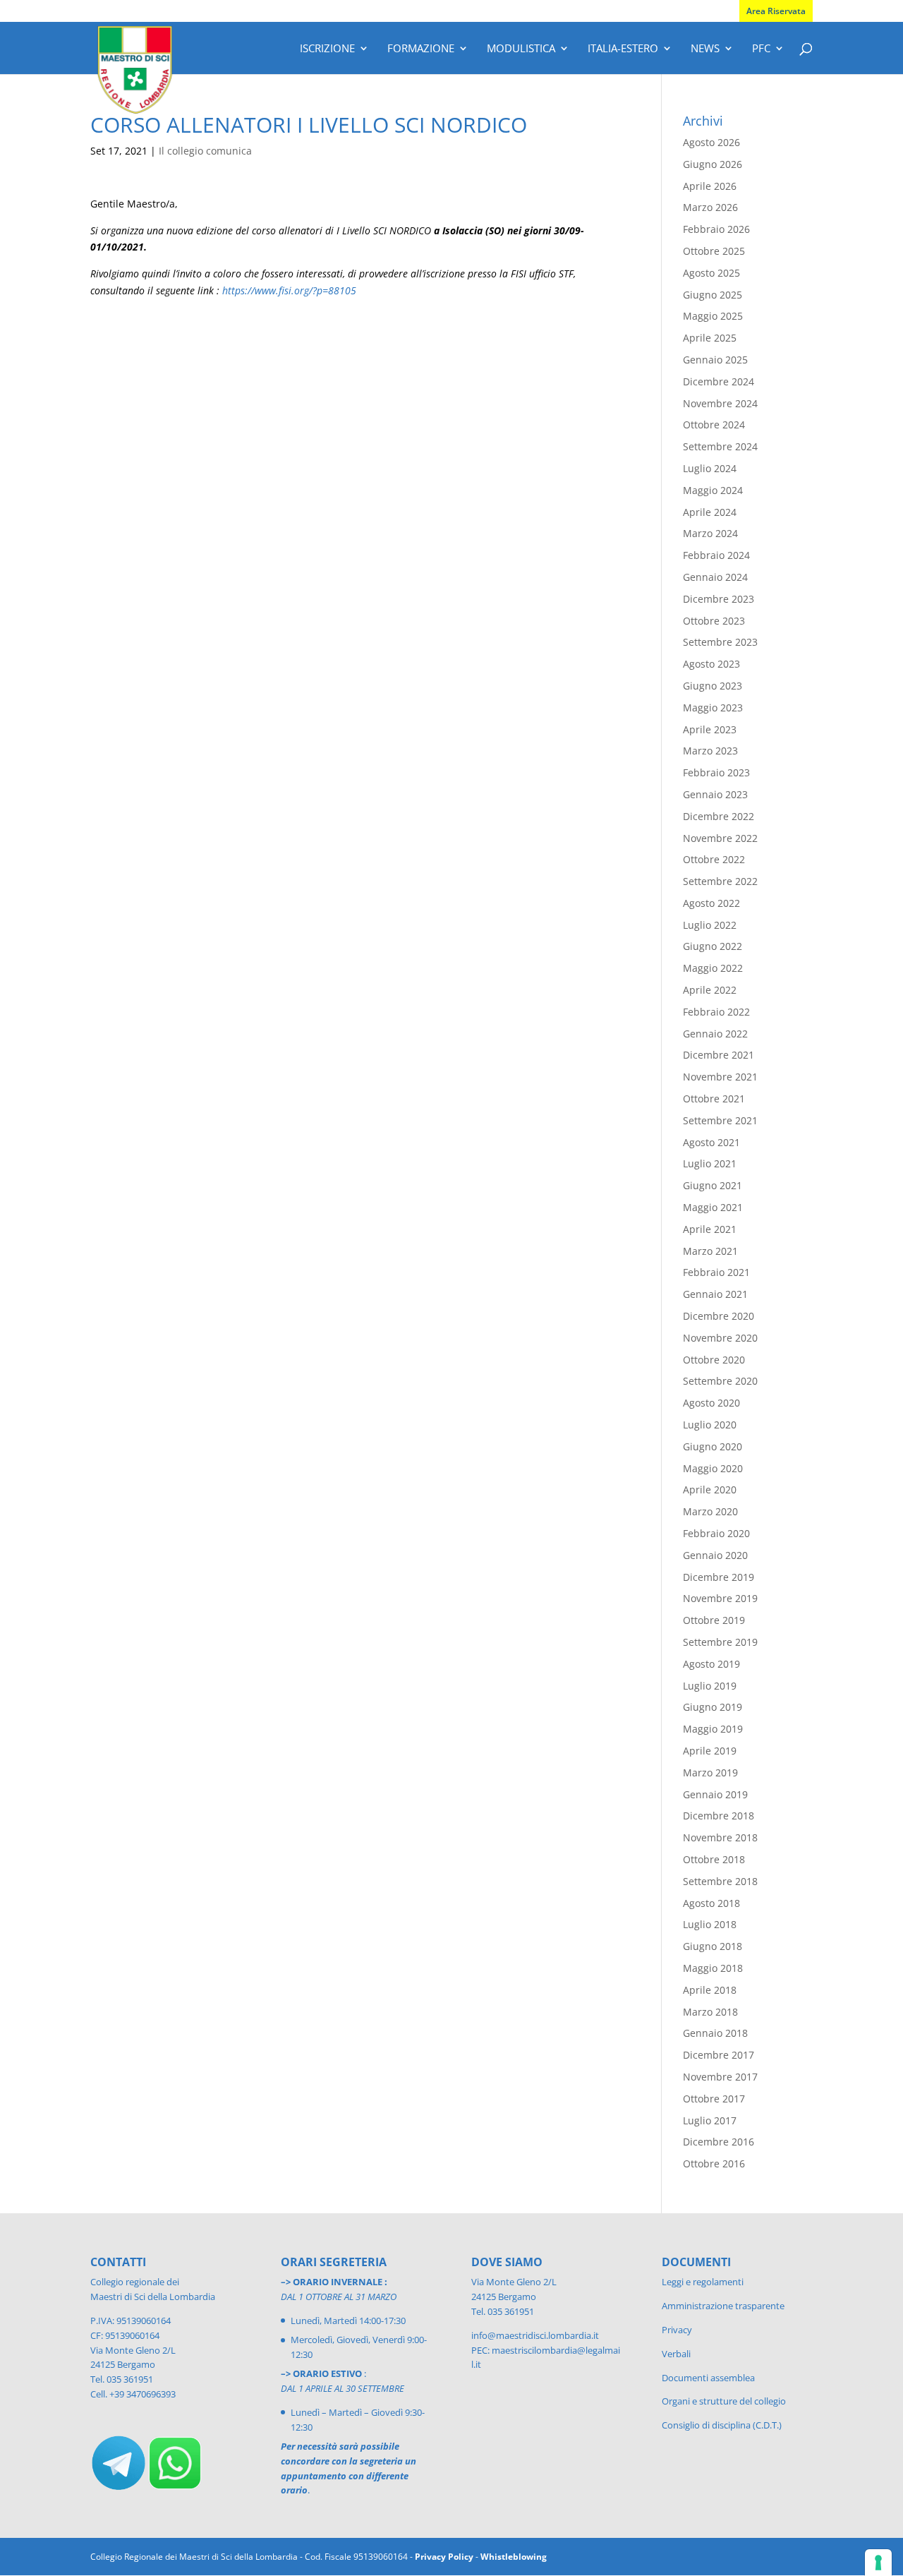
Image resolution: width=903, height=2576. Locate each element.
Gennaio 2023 (715, 794)
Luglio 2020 (710, 1425)
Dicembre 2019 (719, 1577)
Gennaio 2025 (715, 360)
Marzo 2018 (710, 2012)
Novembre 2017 (720, 2077)
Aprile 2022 (710, 990)
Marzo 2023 (710, 751)
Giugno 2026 (713, 164)
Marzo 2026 (710, 207)
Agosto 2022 (711, 903)
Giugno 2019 (713, 1707)
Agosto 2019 (711, 1664)
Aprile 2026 (710, 186)
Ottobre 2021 (714, 1099)
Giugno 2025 (713, 295)
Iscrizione (327, 49)
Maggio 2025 (713, 316)
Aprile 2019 (710, 1751)
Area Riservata (776, 11)
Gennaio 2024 (715, 577)
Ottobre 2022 (714, 859)
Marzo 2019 (710, 1772)
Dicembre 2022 (719, 816)
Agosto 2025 (711, 273)
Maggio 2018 (713, 1968)
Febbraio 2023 (716, 772)
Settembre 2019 (720, 1642)
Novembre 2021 (720, 1077)
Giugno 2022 (713, 946)
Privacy (677, 2330)
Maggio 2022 (713, 968)
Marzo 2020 (710, 1511)
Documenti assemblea (708, 2378)
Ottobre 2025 (714, 251)
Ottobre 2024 (714, 425)
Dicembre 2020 (719, 1316)
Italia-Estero (623, 49)
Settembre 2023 (720, 642)
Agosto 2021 (711, 1142)
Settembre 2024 (720, 446)
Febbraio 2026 (716, 229)
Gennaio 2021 (715, 1294)
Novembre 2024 (720, 403)
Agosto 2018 (711, 1903)
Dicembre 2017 (719, 2055)
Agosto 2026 (711, 142)
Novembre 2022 (720, 838)
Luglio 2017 (710, 2120)
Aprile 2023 (710, 729)
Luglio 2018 (710, 1924)
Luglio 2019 (710, 1686)
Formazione (421, 49)
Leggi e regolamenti (703, 2282)
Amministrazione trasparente (723, 2306)
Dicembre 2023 (719, 599)
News (705, 49)
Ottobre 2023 (714, 621)
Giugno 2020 (713, 1446)
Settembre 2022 (720, 881)
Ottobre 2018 (714, 1859)
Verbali (676, 2354)
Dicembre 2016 (719, 2142)
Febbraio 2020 (716, 1533)
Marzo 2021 (710, 1251)
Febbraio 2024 (716, 555)
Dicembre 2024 (719, 381)
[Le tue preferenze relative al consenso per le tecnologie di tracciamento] (878, 2563)
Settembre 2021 (720, 1120)
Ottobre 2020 (714, 1360)
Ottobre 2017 (714, 2099)
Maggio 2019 (713, 1729)
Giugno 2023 (713, 686)
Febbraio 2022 (716, 1012)
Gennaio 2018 (715, 2033)
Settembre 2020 (720, 1381)
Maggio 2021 (713, 1207)
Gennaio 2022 (715, 1034)
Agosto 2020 (711, 1403)
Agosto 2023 (711, 664)
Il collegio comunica (205, 151)
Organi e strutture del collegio (724, 2401)
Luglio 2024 (710, 468)
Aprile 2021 (710, 1229)
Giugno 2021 (713, 1185)
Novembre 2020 (720, 1338)
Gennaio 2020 (715, 1555)
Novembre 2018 (720, 1837)
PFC (761, 49)
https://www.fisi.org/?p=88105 (289, 290)
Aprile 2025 (710, 338)
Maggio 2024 (713, 490)
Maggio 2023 (713, 708)
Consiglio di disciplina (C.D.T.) (722, 2425)
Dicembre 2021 (719, 1055)
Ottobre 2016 (714, 2163)
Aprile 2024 (710, 512)
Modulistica (521, 49)
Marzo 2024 (710, 533)
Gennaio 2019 (715, 1794)
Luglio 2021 (710, 1163)
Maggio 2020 (713, 1468)
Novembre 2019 (720, 1598)
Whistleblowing (514, 2557)
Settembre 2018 (720, 1881)
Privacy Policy (444, 2557)
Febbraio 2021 (716, 1272)
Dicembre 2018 (719, 1816)
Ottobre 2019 (714, 1620)
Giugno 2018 (713, 1946)
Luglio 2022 (710, 925)
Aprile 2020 (710, 1489)
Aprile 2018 (710, 1990)
